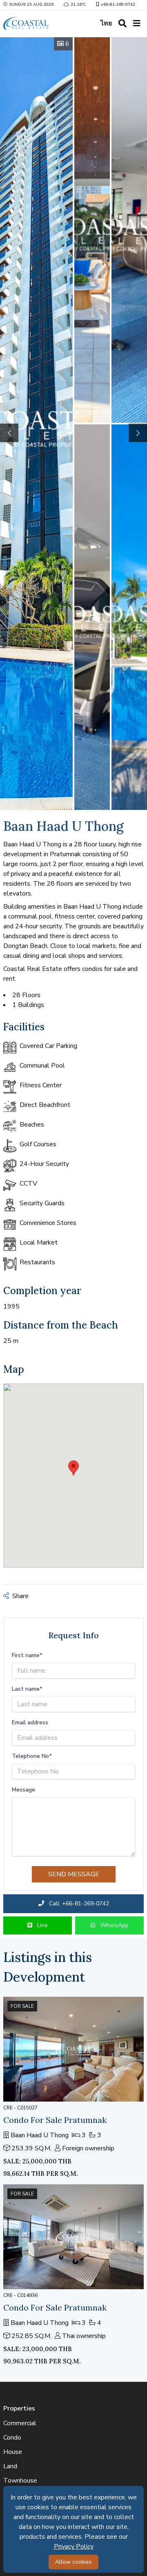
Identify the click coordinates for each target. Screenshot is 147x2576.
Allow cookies (73, 2562)
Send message (74, 1874)
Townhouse (20, 2481)
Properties (19, 2408)
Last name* (27, 1689)
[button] (138, 433)
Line (42, 1925)
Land (10, 2466)
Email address (30, 1722)
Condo (12, 2438)
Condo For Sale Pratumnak (55, 2120)
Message (23, 1790)
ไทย (106, 23)
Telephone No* (32, 1756)
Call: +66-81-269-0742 (78, 1904)
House (13, 2452)
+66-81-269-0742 (118, 5)
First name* (27, 1655)
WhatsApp (114, 1925)
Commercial (20, 2423)
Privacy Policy (74, 2547)
